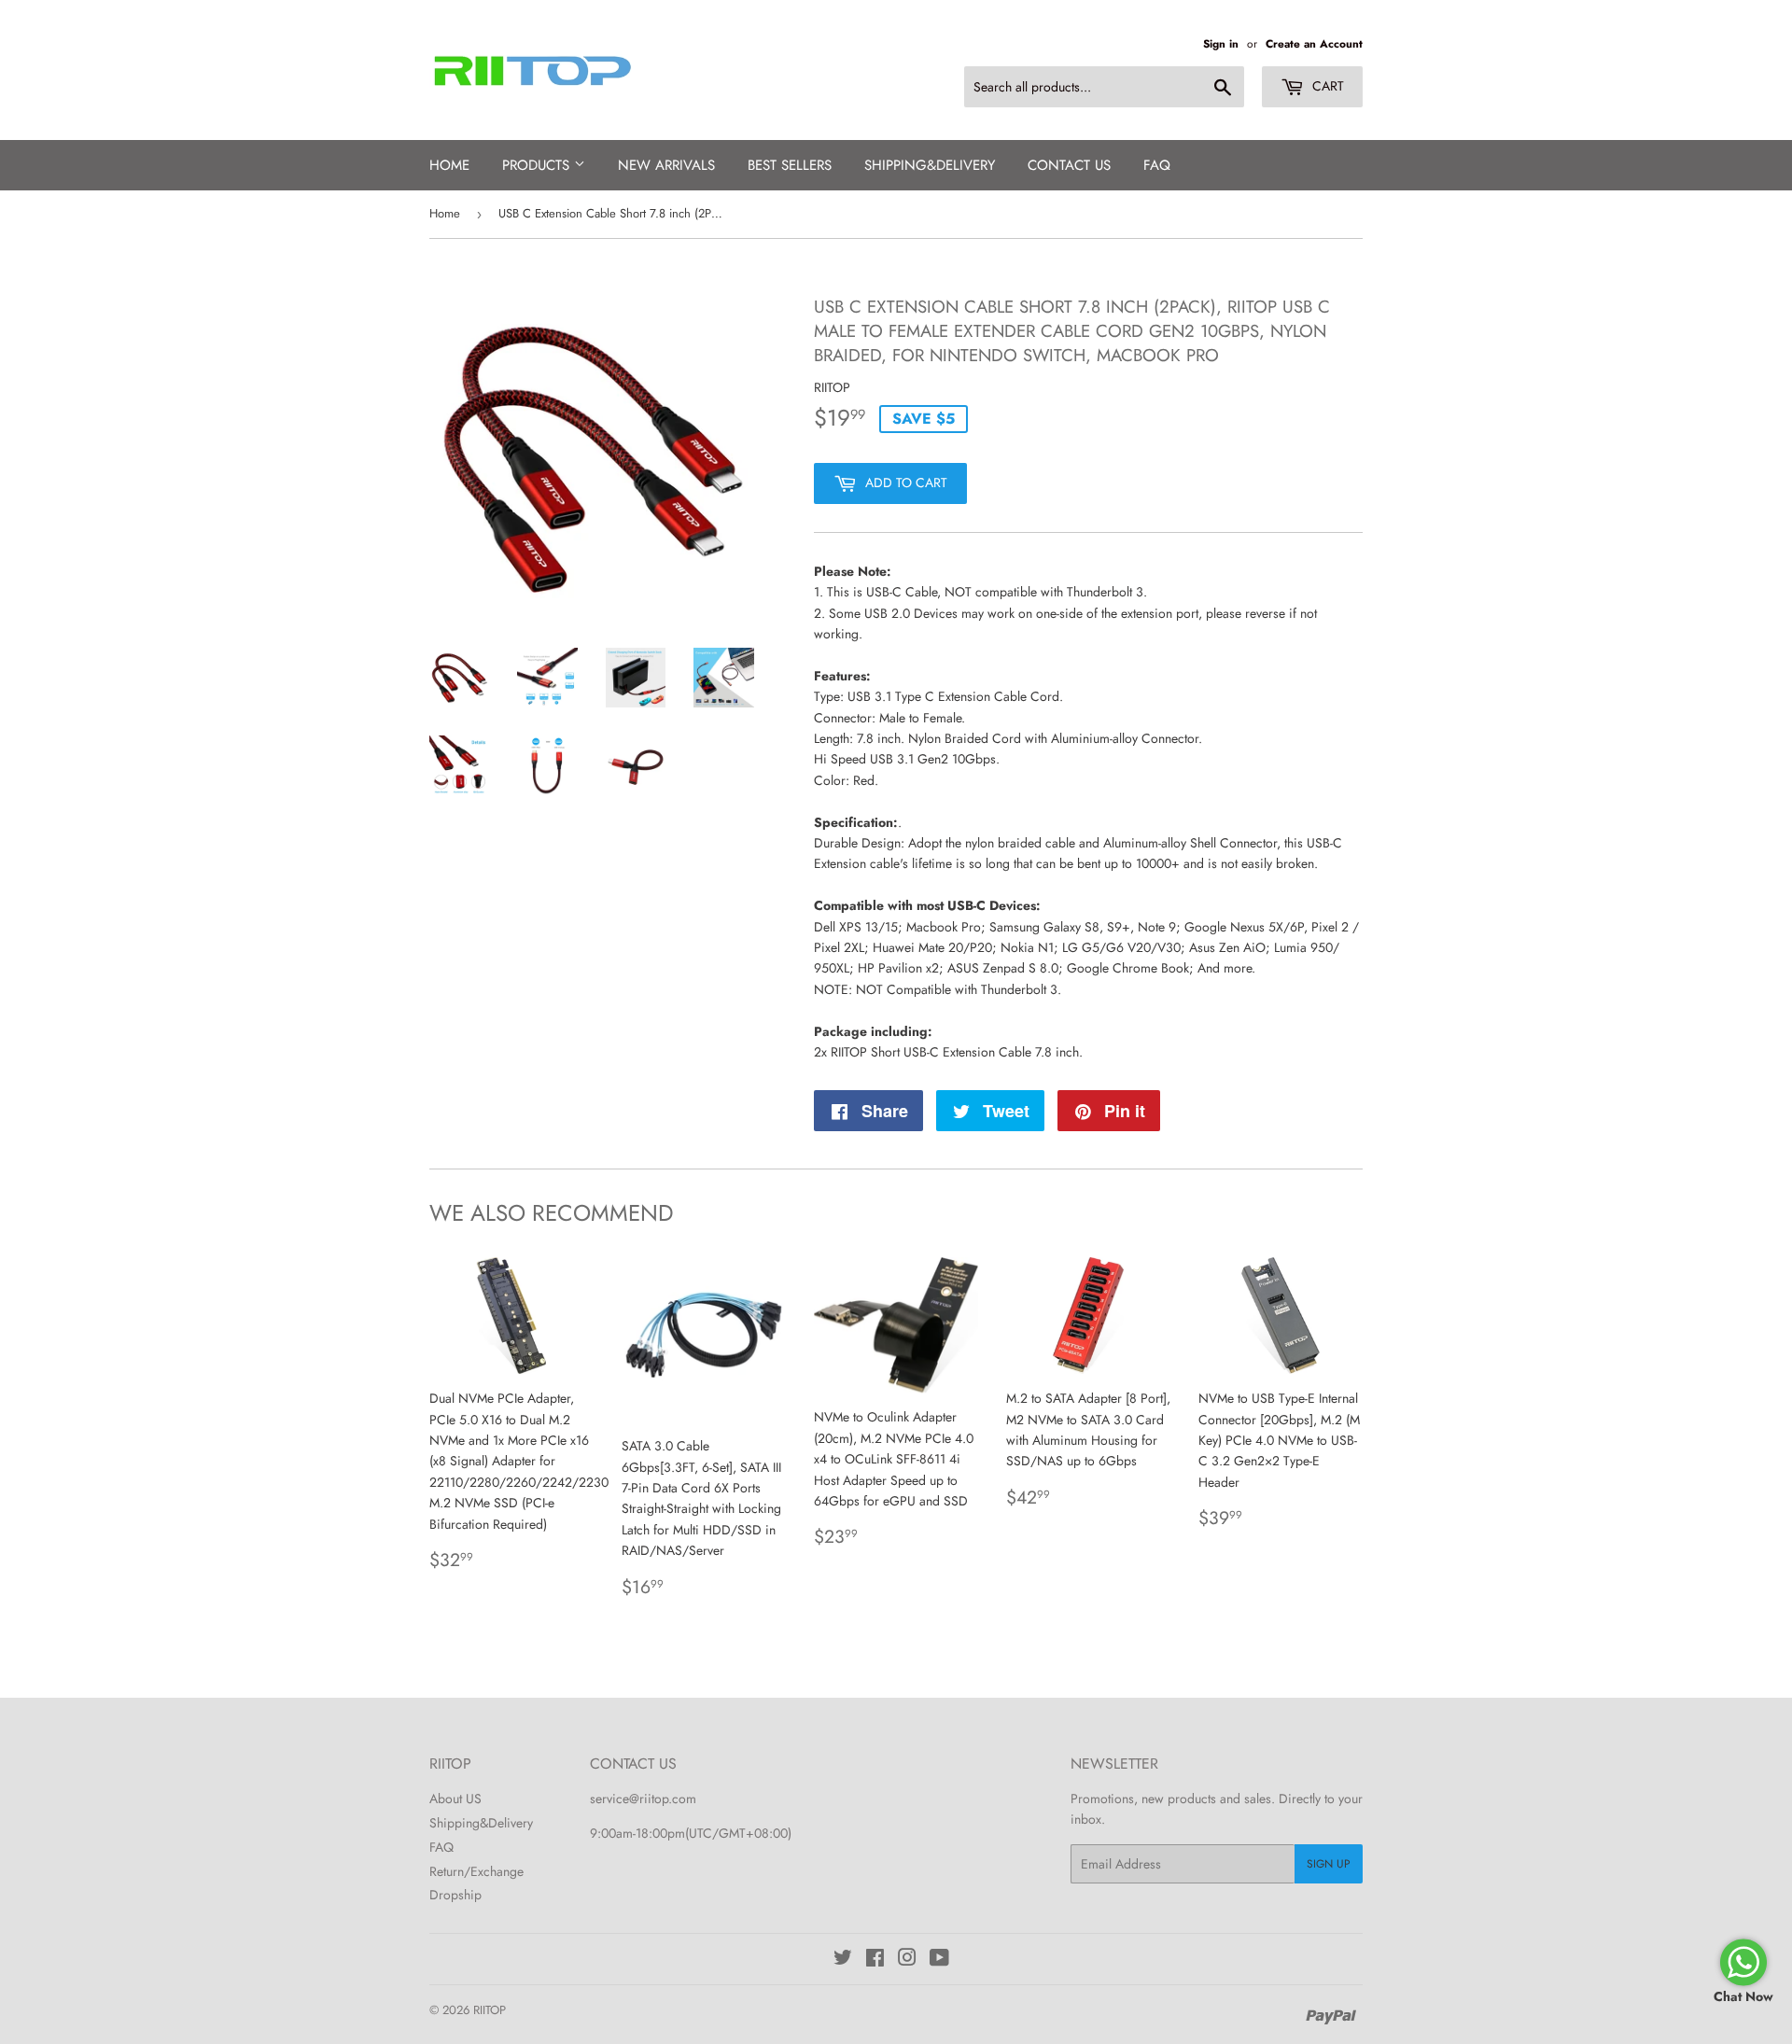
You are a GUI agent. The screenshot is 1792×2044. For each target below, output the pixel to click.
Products (538, 165)
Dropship (455, 1895)
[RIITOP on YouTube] (939, 1960)
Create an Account (1314, 43)
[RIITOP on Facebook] (875, 1960)
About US (455, 1799)
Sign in (1221, 43)
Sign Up (1329, 1864)
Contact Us (1069, 165)
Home (449, 165)
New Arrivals (666, 165)
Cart (1326, 86)
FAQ (1157, 165)
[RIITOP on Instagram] (907, 1960)
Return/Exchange (476, 1871)
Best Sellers (790, 165)
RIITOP (490, 2010)
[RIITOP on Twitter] (843, 1960)
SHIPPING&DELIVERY (930, 165)
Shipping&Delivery (481, 1823)
